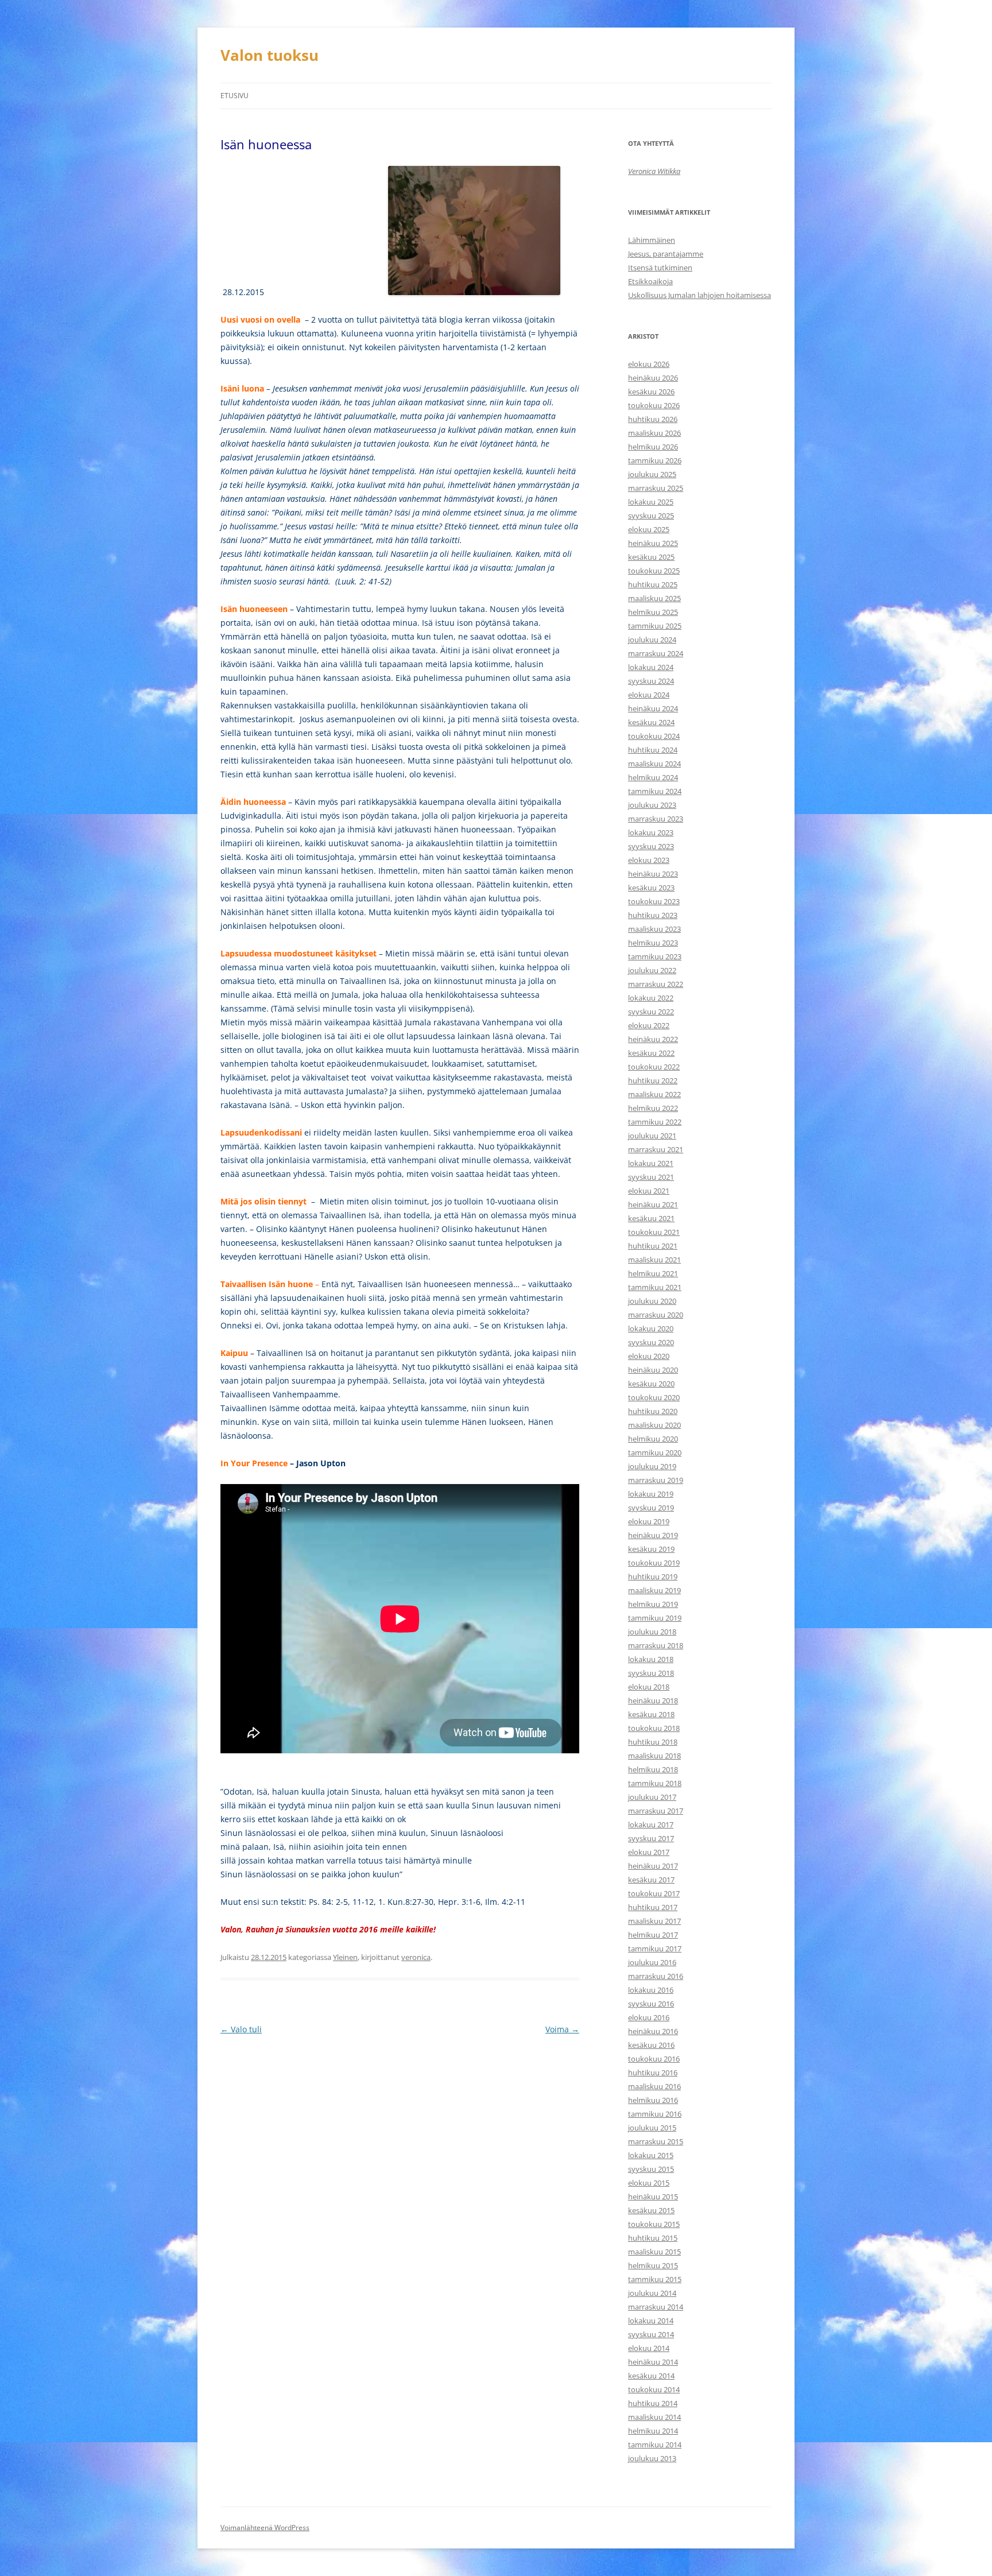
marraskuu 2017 (656, 1811)
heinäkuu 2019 (653, 1535)
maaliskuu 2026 (654, 433)
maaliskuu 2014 (654, 2417)
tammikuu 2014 (655, 2445)
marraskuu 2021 (656, 1149)
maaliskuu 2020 (654, 1425)
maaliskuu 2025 (654, 598)
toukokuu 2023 (654, 901)
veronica (416, 1957)
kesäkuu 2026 (651, 392)
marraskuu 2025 (656, 488)
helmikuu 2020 (653, 1439)
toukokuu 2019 (654, 1563)
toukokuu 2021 (654, 1232)
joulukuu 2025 (652, 474)
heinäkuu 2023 (653, 874)
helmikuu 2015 (653, 2265)
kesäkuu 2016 (651, 2045)
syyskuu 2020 (651, 1342)
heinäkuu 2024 (653, 708)
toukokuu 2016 (654, 2059)
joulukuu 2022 (652, 970)
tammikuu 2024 (655, 791)
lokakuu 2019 (651, 1494)
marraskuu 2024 (656, 653)
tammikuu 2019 (655, 1618)
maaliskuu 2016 (654, 2086)
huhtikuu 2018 (653, 1742)
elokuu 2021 (649, 1191)
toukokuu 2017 (654, 1893)
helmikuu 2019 (653, 1604)
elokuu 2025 (649, 529)
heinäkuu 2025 (653, 543)
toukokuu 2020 (654, 1397)
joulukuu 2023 (652, 805)
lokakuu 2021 (651, 1163)
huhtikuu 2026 (653, 419)
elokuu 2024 (649, 695)
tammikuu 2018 (655, 1783)
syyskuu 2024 (651, 681)
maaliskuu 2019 (654, 1590)
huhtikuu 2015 (653, 2238)
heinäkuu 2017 (653, 1866)
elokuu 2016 (649, 2017)
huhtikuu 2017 (653, 1907)
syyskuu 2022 (651, 1012)
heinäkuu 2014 (653, 2362)
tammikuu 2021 (655, 1287)
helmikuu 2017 (653, 1935)
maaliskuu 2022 (654, 1094)
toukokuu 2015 (654, 2224)
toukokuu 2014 (654, 2389)
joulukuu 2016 (652, 1962)
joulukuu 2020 (652, 1301)
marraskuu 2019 (656, 1480)
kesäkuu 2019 (651, 1549)
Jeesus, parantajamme (666, 254)
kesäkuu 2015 (651, 2210)
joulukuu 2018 (652, 1632)
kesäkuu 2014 (651, 2376)
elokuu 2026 (649, 364)
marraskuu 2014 (656, 2307)
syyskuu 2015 (651, 2169)
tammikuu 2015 (655, 2279)
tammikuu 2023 (655, 956)
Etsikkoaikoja (650, 281)
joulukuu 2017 (652, 1797)
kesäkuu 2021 (651, 1218)
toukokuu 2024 (654, 736)
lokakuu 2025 (651, 502)
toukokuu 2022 (654, 1067)
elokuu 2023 (649, 860)
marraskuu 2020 (656, 1315)
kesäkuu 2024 (651, 722)
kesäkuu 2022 (651, 1053)
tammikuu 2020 (655, 1452)
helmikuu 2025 (653, 612)
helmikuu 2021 (653, 1273)
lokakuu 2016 (651, 1990)
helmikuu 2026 (653, 447)
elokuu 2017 (649, 1852)
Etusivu (235, 96)
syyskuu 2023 (651, 846)
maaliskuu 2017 (654, 1921)
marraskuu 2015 (656, 2141)
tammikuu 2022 (655, 1122)
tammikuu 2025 (655, 626)
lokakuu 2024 (651, 667)
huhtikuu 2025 (653, 584)
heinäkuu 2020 (653, 1370)
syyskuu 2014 (651, 2334)
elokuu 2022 (649, 1025)
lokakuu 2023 (651, 832)
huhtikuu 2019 (653, 1576)
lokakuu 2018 (651, 1659)
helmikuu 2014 (653, 2431)
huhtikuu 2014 (653, 2403)
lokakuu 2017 (651, 1824)
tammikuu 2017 (655, 1949)
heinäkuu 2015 (653, 2197)
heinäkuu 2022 (653, 1039)
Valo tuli (241, 2029)
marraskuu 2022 (656, 984)
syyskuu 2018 (651, 1673)
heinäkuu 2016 (653, 2031)
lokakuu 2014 (651, 2321)
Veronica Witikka (654, 171)
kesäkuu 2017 (651, 1880)
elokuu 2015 (649, 2183)
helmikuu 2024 (653, 777)
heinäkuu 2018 (653, 1700)
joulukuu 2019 (652, 1466)
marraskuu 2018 (656, 1645)
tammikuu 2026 (655, 460)
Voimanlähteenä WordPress (265, 2527)
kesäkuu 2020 (651, 1384)
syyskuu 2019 (651, 1508)
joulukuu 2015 (652, 2128)
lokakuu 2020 (651, 1328)
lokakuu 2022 (651, 998)
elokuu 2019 (649, 1521)
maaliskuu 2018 (654, 1756)
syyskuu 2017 (651, 1838)
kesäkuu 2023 (651, 888)
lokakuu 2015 (651, 2155)
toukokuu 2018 (654, 1728)
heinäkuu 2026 (653, 378)
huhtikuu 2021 (653, 1246)
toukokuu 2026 (654, 405)
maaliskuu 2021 (654, 1260)
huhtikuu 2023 (653, 915)
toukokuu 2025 (654, 571)
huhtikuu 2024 (653, 750)
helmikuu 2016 (653, 2100)
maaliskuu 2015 (654, 2252)
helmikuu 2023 (653, 943)
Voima (562, 2029)
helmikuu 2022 (653, 1108)
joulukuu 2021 (652, 1136)
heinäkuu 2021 (653, 1204)
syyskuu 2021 (651, 1177)
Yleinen (345, 1957)
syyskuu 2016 (651, 2004)
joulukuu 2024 (652, 640)
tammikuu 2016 (655, 2114)
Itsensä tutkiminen (660, 268)
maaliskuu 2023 (654, 929)
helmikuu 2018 (653, 1769)
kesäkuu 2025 (651, 557)
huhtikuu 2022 (653, 1080)
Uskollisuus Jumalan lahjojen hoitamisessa (700, 295)
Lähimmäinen (652, 240)
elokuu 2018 (649, 1687)
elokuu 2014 (649, 2348)
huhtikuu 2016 (653, 2073)
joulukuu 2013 (652, 2458)
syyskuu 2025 (651, 516)
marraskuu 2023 (656, 819)
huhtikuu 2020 (653, 1411)
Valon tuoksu (270, 55)
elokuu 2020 (649, 1356)
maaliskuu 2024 (654, 764)
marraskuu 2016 (656, 1976)
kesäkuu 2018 (651, 1714)
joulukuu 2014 (652, 2293)
